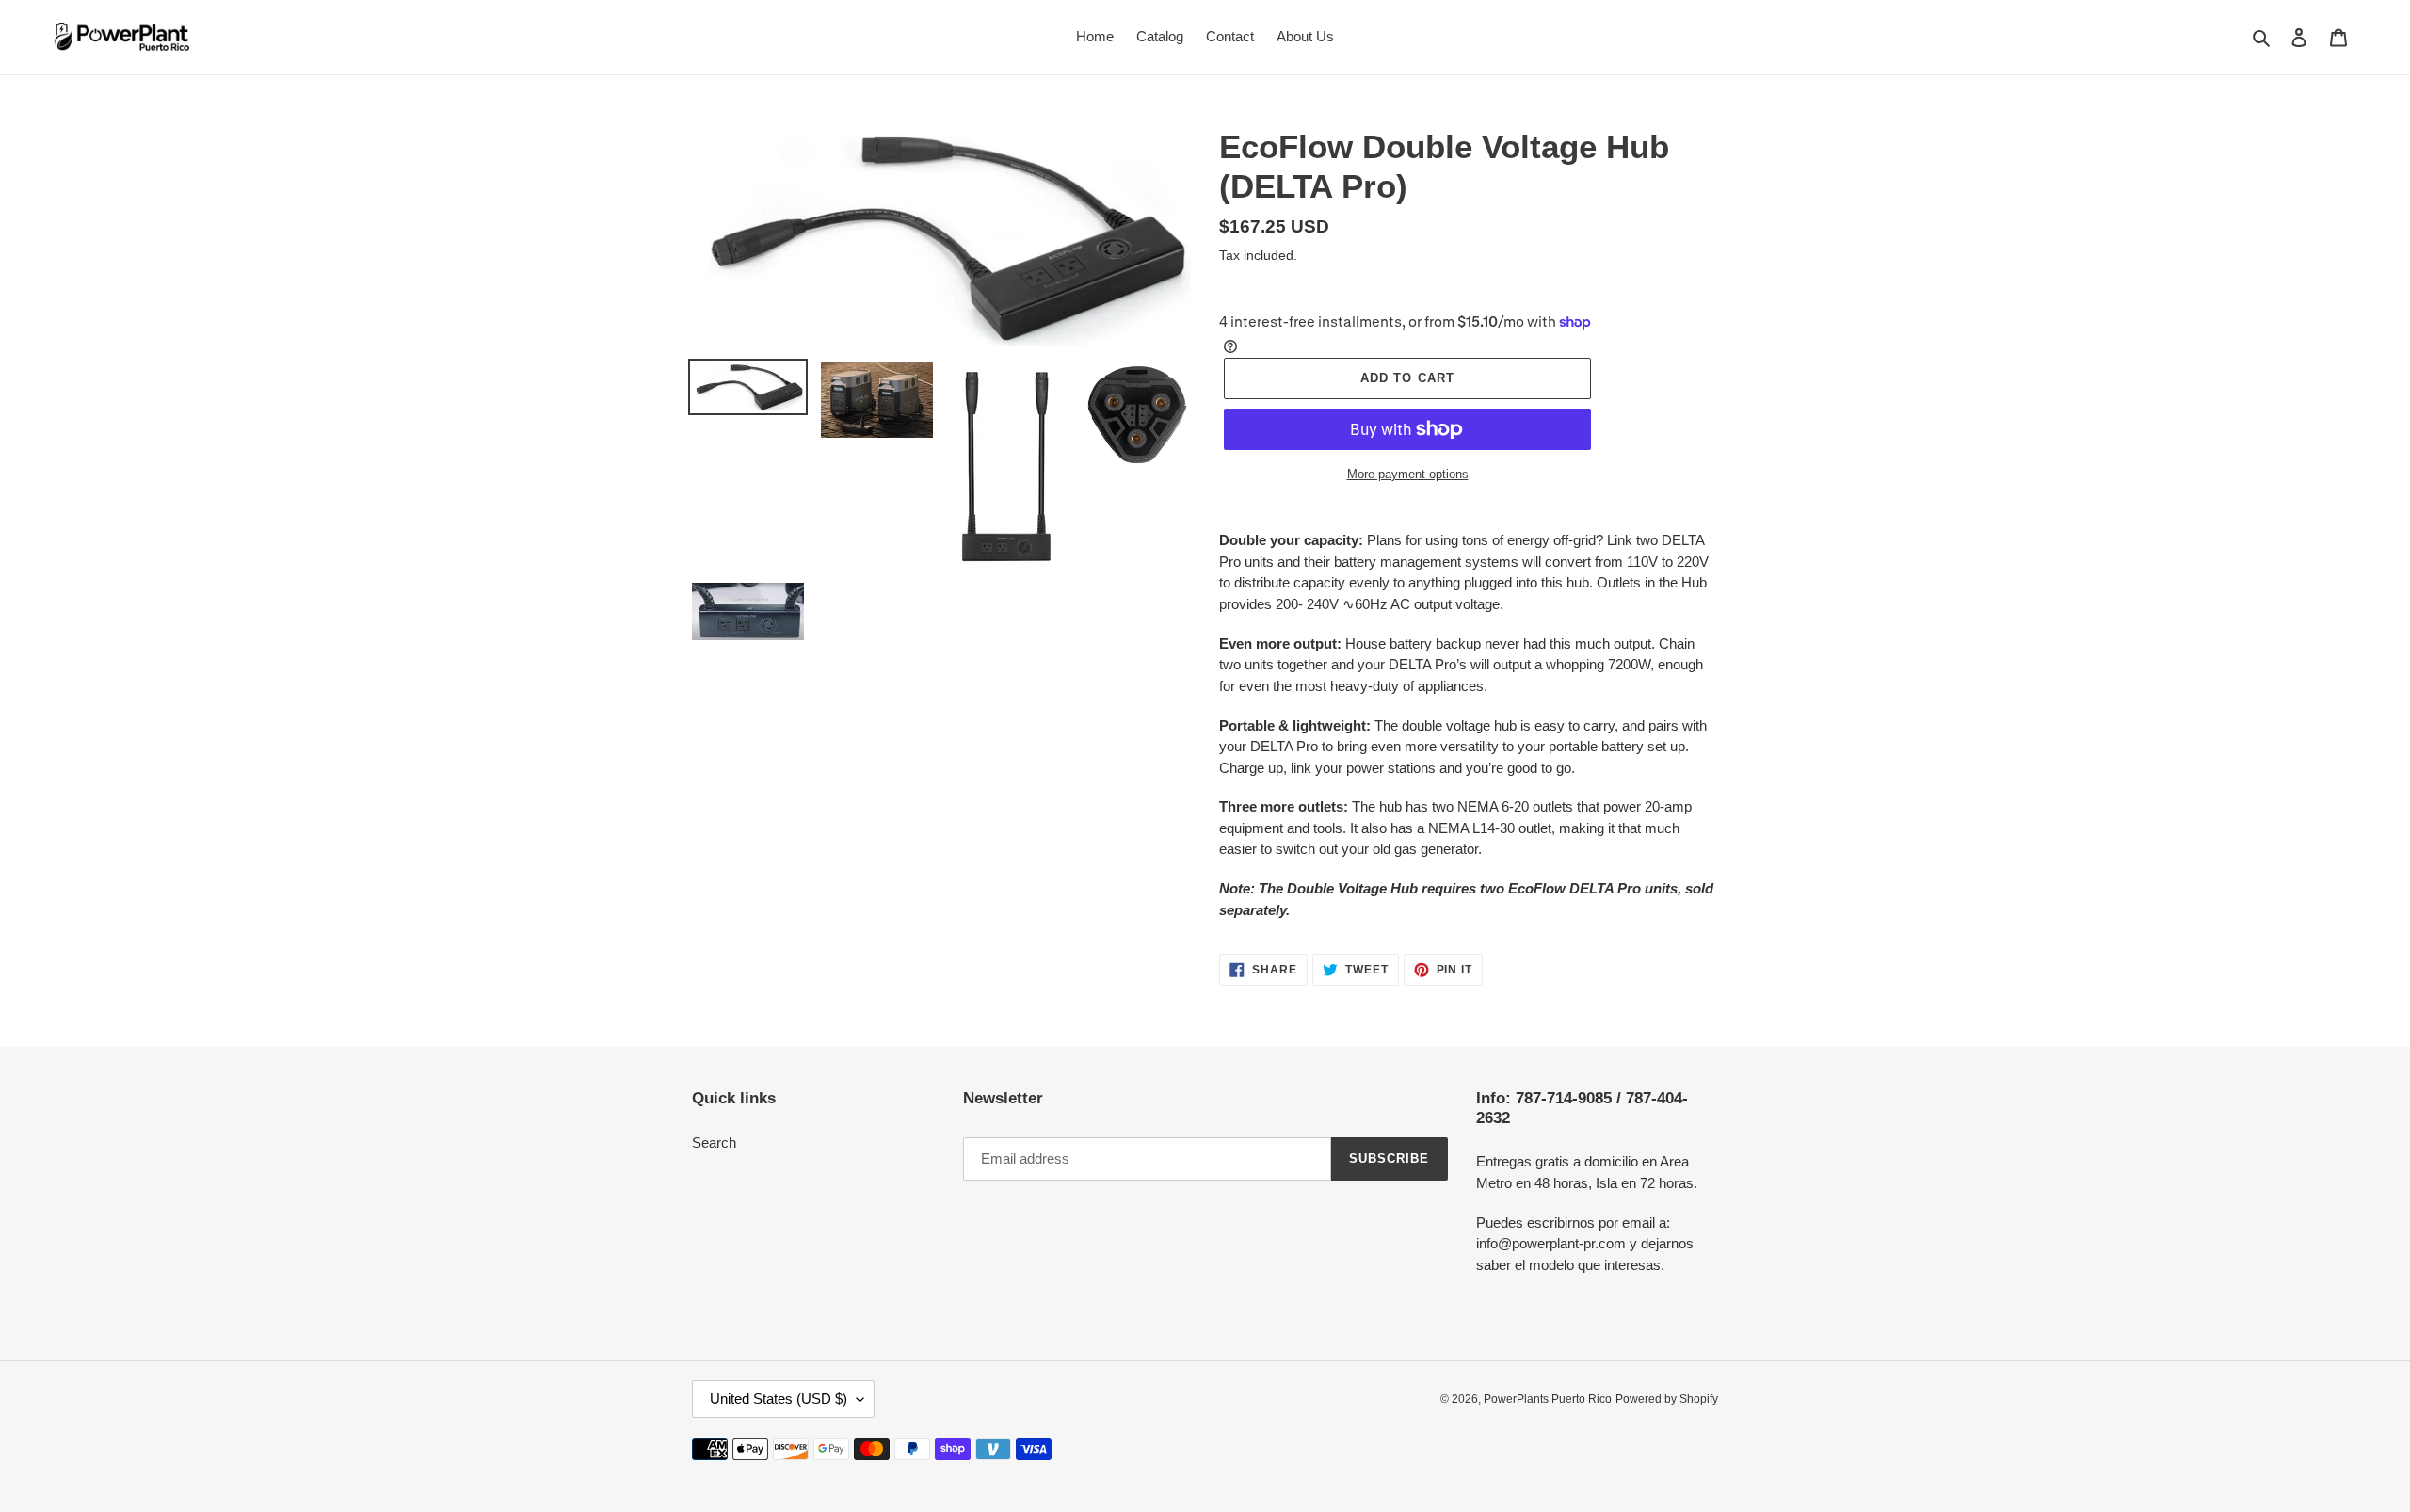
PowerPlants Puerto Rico (1548, 1399)
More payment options (1408, 474)
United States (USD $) (779, 1399)
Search (714, 1142)
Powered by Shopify (1667, 1399)
